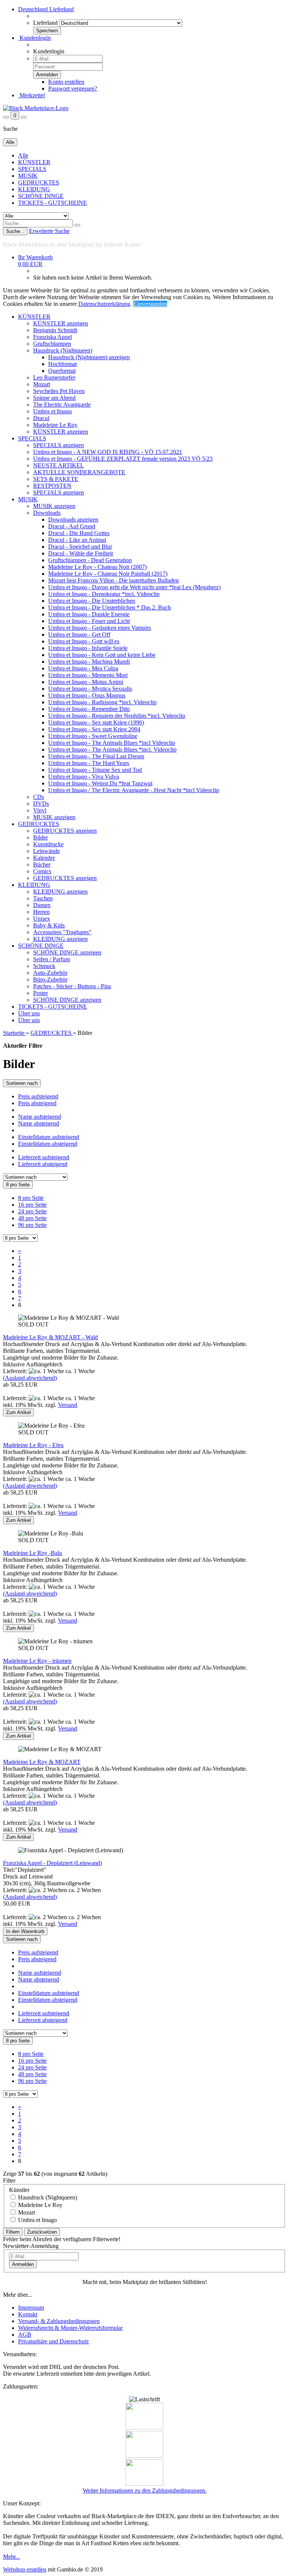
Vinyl (40, 810)
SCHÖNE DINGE (41, 196)
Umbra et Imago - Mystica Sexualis (90, 689)
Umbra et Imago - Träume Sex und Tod (95, 770)
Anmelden (23, 2264)
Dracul (41, 418)
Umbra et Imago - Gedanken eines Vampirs (100, 628)
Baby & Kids (49, 925)
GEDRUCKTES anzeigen (65, 831)
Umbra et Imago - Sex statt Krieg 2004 (94, 729)
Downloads (47, 513)
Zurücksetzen (42, 2232)
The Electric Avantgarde (62, 405)
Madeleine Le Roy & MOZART (42, 1762)
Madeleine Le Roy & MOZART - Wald (50, 1337)
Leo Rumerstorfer (54, 377)
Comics (42, 871)
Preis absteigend (37, 1103)
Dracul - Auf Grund (72, 526)
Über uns (29, 1013)
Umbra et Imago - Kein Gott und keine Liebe (102, 655)
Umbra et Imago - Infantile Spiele (88, 648)
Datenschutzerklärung (104, 304)
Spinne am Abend (54, 398)
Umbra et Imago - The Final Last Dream (96, 756)
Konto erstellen (66, 82)
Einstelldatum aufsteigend (49, 1137)
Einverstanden (150, 304)
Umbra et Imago (52, 411)
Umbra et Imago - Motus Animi (86, 682)
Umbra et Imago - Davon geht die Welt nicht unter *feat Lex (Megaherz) (134, 587)
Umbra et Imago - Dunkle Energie (89, 614)
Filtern (13, 2232)
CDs (39, 797)
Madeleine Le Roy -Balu (33, 1553)
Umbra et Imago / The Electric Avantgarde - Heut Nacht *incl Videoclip (134, 790)
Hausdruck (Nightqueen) (63, 350)
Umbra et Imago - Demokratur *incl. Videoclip (104, 594)
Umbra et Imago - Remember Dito (89, 709)
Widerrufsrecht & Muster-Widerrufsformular (70, 2328)
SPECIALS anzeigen (59, 445)
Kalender (44, 858)
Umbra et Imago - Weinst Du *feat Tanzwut (100, 783)
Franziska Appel (52, 337)
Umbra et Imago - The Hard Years (89, 763)
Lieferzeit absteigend (43, 1164)
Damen (42, 905)
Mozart (42, 384)
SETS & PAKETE (56, 479)
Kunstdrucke (48, 844)
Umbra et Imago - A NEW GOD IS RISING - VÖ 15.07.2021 (108, 452)
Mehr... (11, 2557)
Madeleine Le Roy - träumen (37, 1661)
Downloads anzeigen (73, 520)
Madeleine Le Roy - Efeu (33, 1445)
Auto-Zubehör (50, 973)
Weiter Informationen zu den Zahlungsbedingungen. (145, 2491)
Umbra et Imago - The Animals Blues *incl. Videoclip (112, 750)
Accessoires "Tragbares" (62, 932)
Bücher (42, 864)
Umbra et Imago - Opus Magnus (87, 695)
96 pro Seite (32, 1225)
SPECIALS (32, 169)
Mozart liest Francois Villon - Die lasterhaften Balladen (113, 580)
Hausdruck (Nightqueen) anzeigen (89, 357)
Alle (23, 155)
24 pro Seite (32, 1211)
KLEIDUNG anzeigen (60, 892)
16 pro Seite (32, 1205)
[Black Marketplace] (36, 108)
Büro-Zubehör (50, 979)
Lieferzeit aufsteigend (44, 1157)
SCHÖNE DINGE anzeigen (67, 952)
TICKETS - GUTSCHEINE (52, 203)
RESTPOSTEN (52, 486)
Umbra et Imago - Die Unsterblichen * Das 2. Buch (110, 607)
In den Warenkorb (25, 1931)
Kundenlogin (34, 38)
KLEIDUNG (34, 189)
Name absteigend (39, 1123)
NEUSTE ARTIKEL (59, 465)
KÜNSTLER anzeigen (61, 323)
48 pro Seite (32, 1218)
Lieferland (45, 23)
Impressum (31, 2308)
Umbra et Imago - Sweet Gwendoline (93, 736)
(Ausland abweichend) (30, 1378)
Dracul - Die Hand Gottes (79, 533)
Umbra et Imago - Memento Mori (88, 675)
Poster (40, 993)
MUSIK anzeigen (54, 506)
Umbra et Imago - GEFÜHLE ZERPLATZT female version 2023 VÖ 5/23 (123, 459)
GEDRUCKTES (39, 182)
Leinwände (46, 851)
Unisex (42, 919)
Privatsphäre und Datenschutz (53, 2341)
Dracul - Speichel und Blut (80, 547)
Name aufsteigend (40, 1117)
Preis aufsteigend (38, 1096)
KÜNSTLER (34, 162)
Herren (41, 912)
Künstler (19, 2190)
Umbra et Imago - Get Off (79, 635)
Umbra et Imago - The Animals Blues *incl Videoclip (112, 743)
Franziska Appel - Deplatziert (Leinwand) (52, 1863)
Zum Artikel (18, 1412)
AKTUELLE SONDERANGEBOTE (79, 472)
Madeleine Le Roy (55, 425)
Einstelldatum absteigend (48, 1144)
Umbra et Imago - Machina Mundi (89, 662)
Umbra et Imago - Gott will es (84, 641)
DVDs (41, 804)
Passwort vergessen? (73, 88)
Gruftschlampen (52, 344)
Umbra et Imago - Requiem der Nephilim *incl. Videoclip (117, 716)
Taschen (43, 898)
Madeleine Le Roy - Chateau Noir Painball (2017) (108, 574)
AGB (25, 2335)
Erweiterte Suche (49, 231)
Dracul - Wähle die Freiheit (81, 553)
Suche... (15, 231)
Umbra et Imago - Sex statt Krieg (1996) (96, 722)
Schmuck (44, 966)
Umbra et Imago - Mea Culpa (83, 668)
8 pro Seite (31, 1198)
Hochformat (62, 364)
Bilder (40, 837)
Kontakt (28, 2314)
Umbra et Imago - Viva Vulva (84, 777)
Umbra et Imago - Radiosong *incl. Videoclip (102, 702)
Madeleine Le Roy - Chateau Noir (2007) (97, 567)
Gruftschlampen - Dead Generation (90, 560)
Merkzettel (31, 95)
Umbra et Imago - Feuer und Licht (89, 621)
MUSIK (28, 176)
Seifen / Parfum (52, 959)
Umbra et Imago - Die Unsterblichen (92, 601)
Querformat (62, 371)
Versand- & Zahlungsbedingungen (59, 2321)
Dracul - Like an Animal (77, 540)
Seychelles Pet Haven (59, 391)
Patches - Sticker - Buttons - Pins (72, 986)
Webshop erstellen (25, 2569)
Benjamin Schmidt (55, 330)
